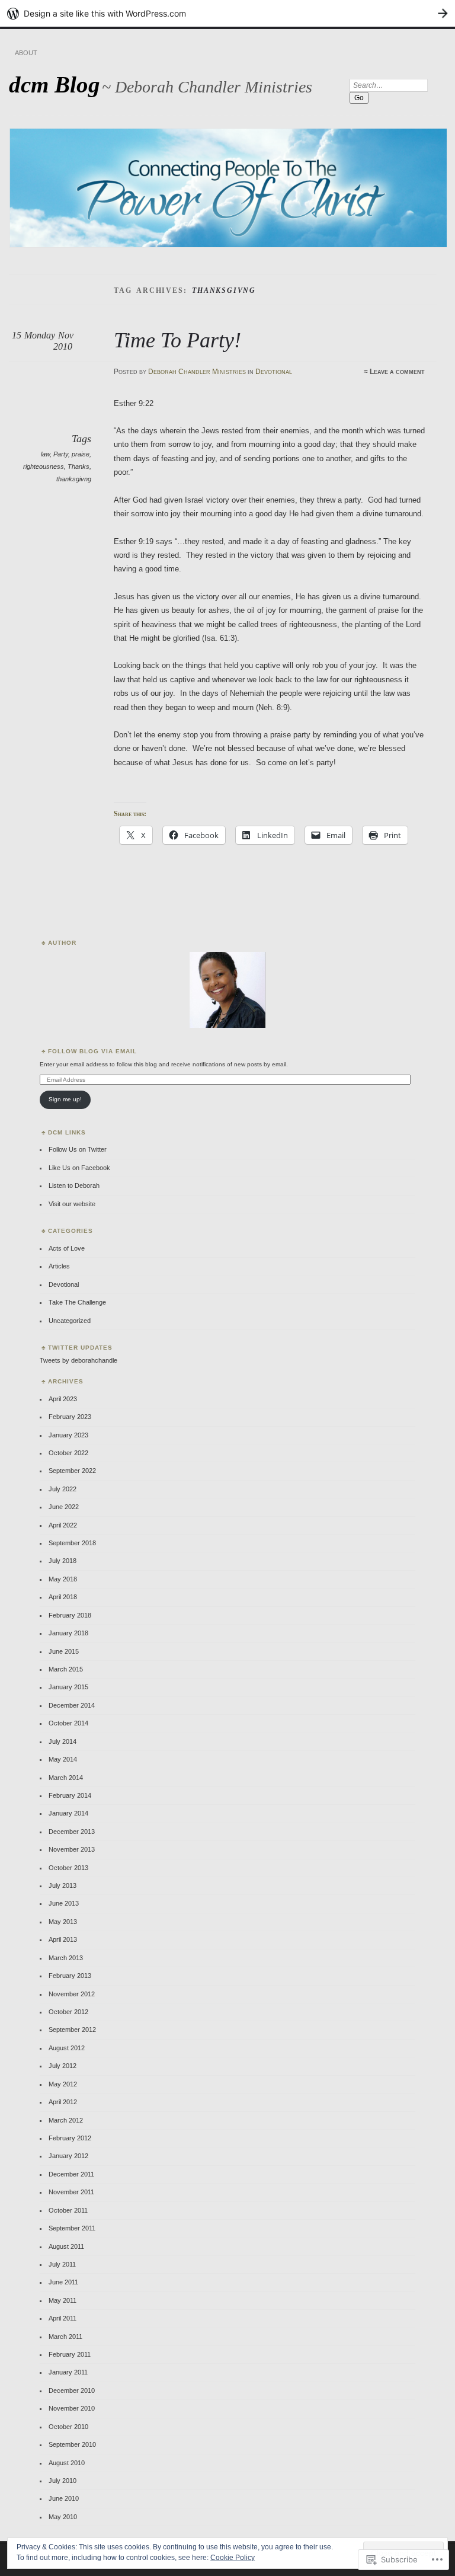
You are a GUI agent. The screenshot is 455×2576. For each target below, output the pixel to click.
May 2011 (63, 2300)
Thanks (78, 466)
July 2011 (62, 2264)
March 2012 (66, 2120)
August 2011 (66, 2246)
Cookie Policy (233, 2558)
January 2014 (68, 1813)
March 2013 (66, 1958)
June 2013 (64, 1903)
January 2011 (68, 2372)
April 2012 (63, 2102)
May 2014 (63, 1759)
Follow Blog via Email (92, 1051)
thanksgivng (74, 479)
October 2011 (68, 2210)
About (26, 53)
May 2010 (63, 2517)
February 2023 (70, 1417)
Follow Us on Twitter (78, 1149)
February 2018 (70, 1615)
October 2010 (68, 2427)
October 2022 (68, 1453)
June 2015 (64, 1651)
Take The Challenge (77, 1302)
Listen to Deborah (74, 1185)
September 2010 (72, 2444)
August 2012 (67, 2048)
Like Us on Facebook (79, 1168)
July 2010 (63, 2481)
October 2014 (68, 1723)
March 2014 (66, 1778)
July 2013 (63, 1885)
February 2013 (70, 1976)
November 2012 (72, 1994)
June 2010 (64, 2498)
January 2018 (68, 1633)
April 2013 (63, 1939)
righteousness (44, 466)
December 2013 (72, 1832)
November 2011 (71, 2192)
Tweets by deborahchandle (78, 1360)
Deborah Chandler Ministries (197, 372)
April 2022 (63, 1525)
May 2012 (63, 2084)
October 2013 (68, 1868)
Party (61, 454)
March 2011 (65, 2337)
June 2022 (64, 1507)
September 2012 (72, 2030)
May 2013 (63, 1922)
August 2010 (67, 2463)
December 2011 (71, 2174)
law (45, 454)
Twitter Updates (80, 1348)
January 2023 (68, 1435)
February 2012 (70, 2138)
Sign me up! (65, 1099)
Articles (59, 1266)
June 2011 (63, 2282)
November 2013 (72, 1849)
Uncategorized (70, 1321)
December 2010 (72, 2390)
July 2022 (63, 1489)
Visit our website (72, 1204)
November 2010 (72, 2408)
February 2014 (70, 1795)
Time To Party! (177, 340)
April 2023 (63, 1399)
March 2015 (66, 1669)
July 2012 (63, 2066)
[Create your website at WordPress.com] (227, 13)
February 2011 (70, 2354)
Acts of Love (67, 1248)
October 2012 (68, 2012)
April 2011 (63, 2318)
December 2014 (72, 1705)
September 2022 (72, 1471)
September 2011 (72, 2228)
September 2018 (72, 1543)
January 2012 (68, 2156)
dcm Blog (55, 84)
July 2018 (63, 1561)
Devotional (274, 372)
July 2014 (63, 1741)
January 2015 (68, 1687)
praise (81, 454)
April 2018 (63, 1597)
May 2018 (63, 1579)
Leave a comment (397, 372)
